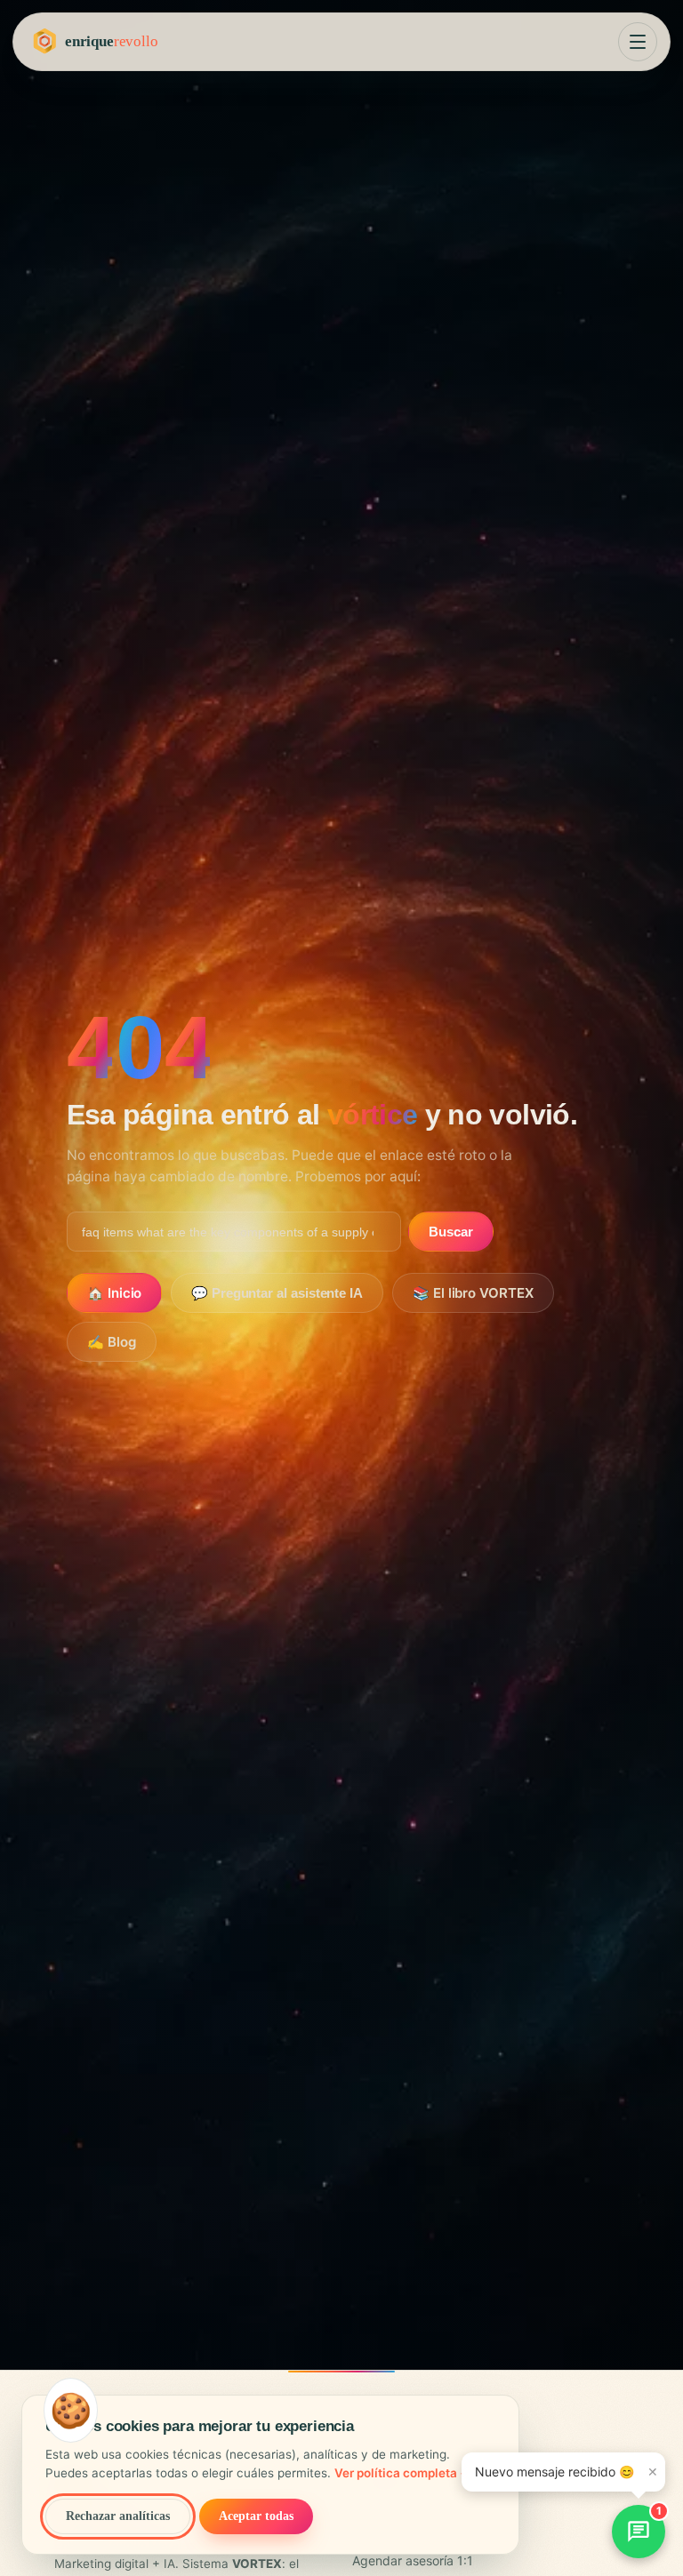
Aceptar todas (256, 2516)
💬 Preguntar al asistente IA (277, 1293)
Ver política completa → (403, 2473)
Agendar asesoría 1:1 (413, 2560)
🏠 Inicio (114, 1293)
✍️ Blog (112, 1342)
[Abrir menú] (638, 42)
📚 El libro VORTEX (473, 1293)
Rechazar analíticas (118, 2516)
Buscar (451, 1232)
